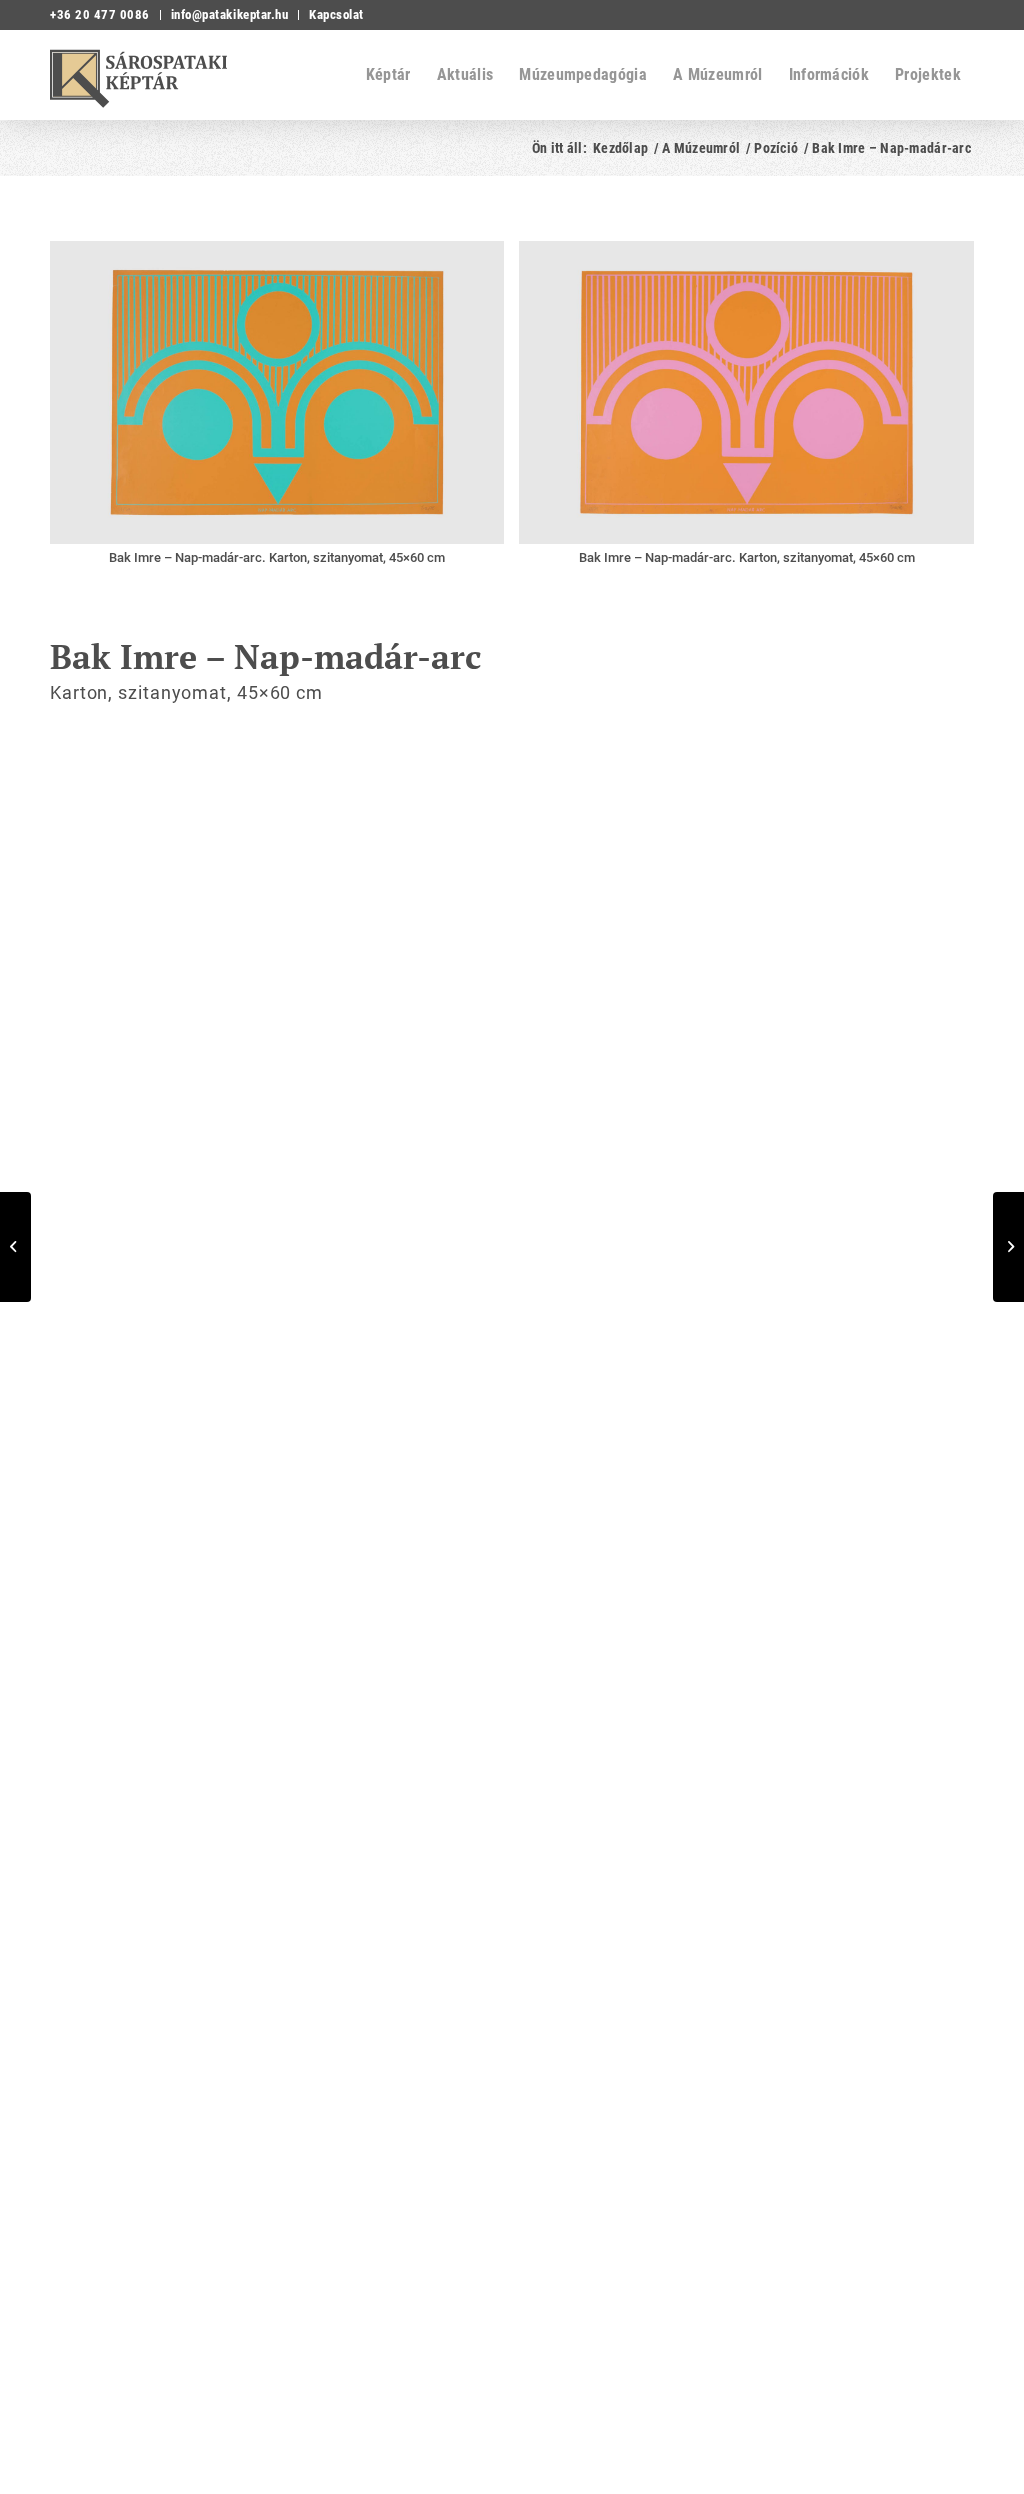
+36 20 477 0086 (100, 14)
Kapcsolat (336, 14)
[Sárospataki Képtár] (155, 75)
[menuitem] (105, 15)
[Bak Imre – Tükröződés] (1008, 1247)
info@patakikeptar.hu (229, 14)
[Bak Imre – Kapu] (15, 1247)
